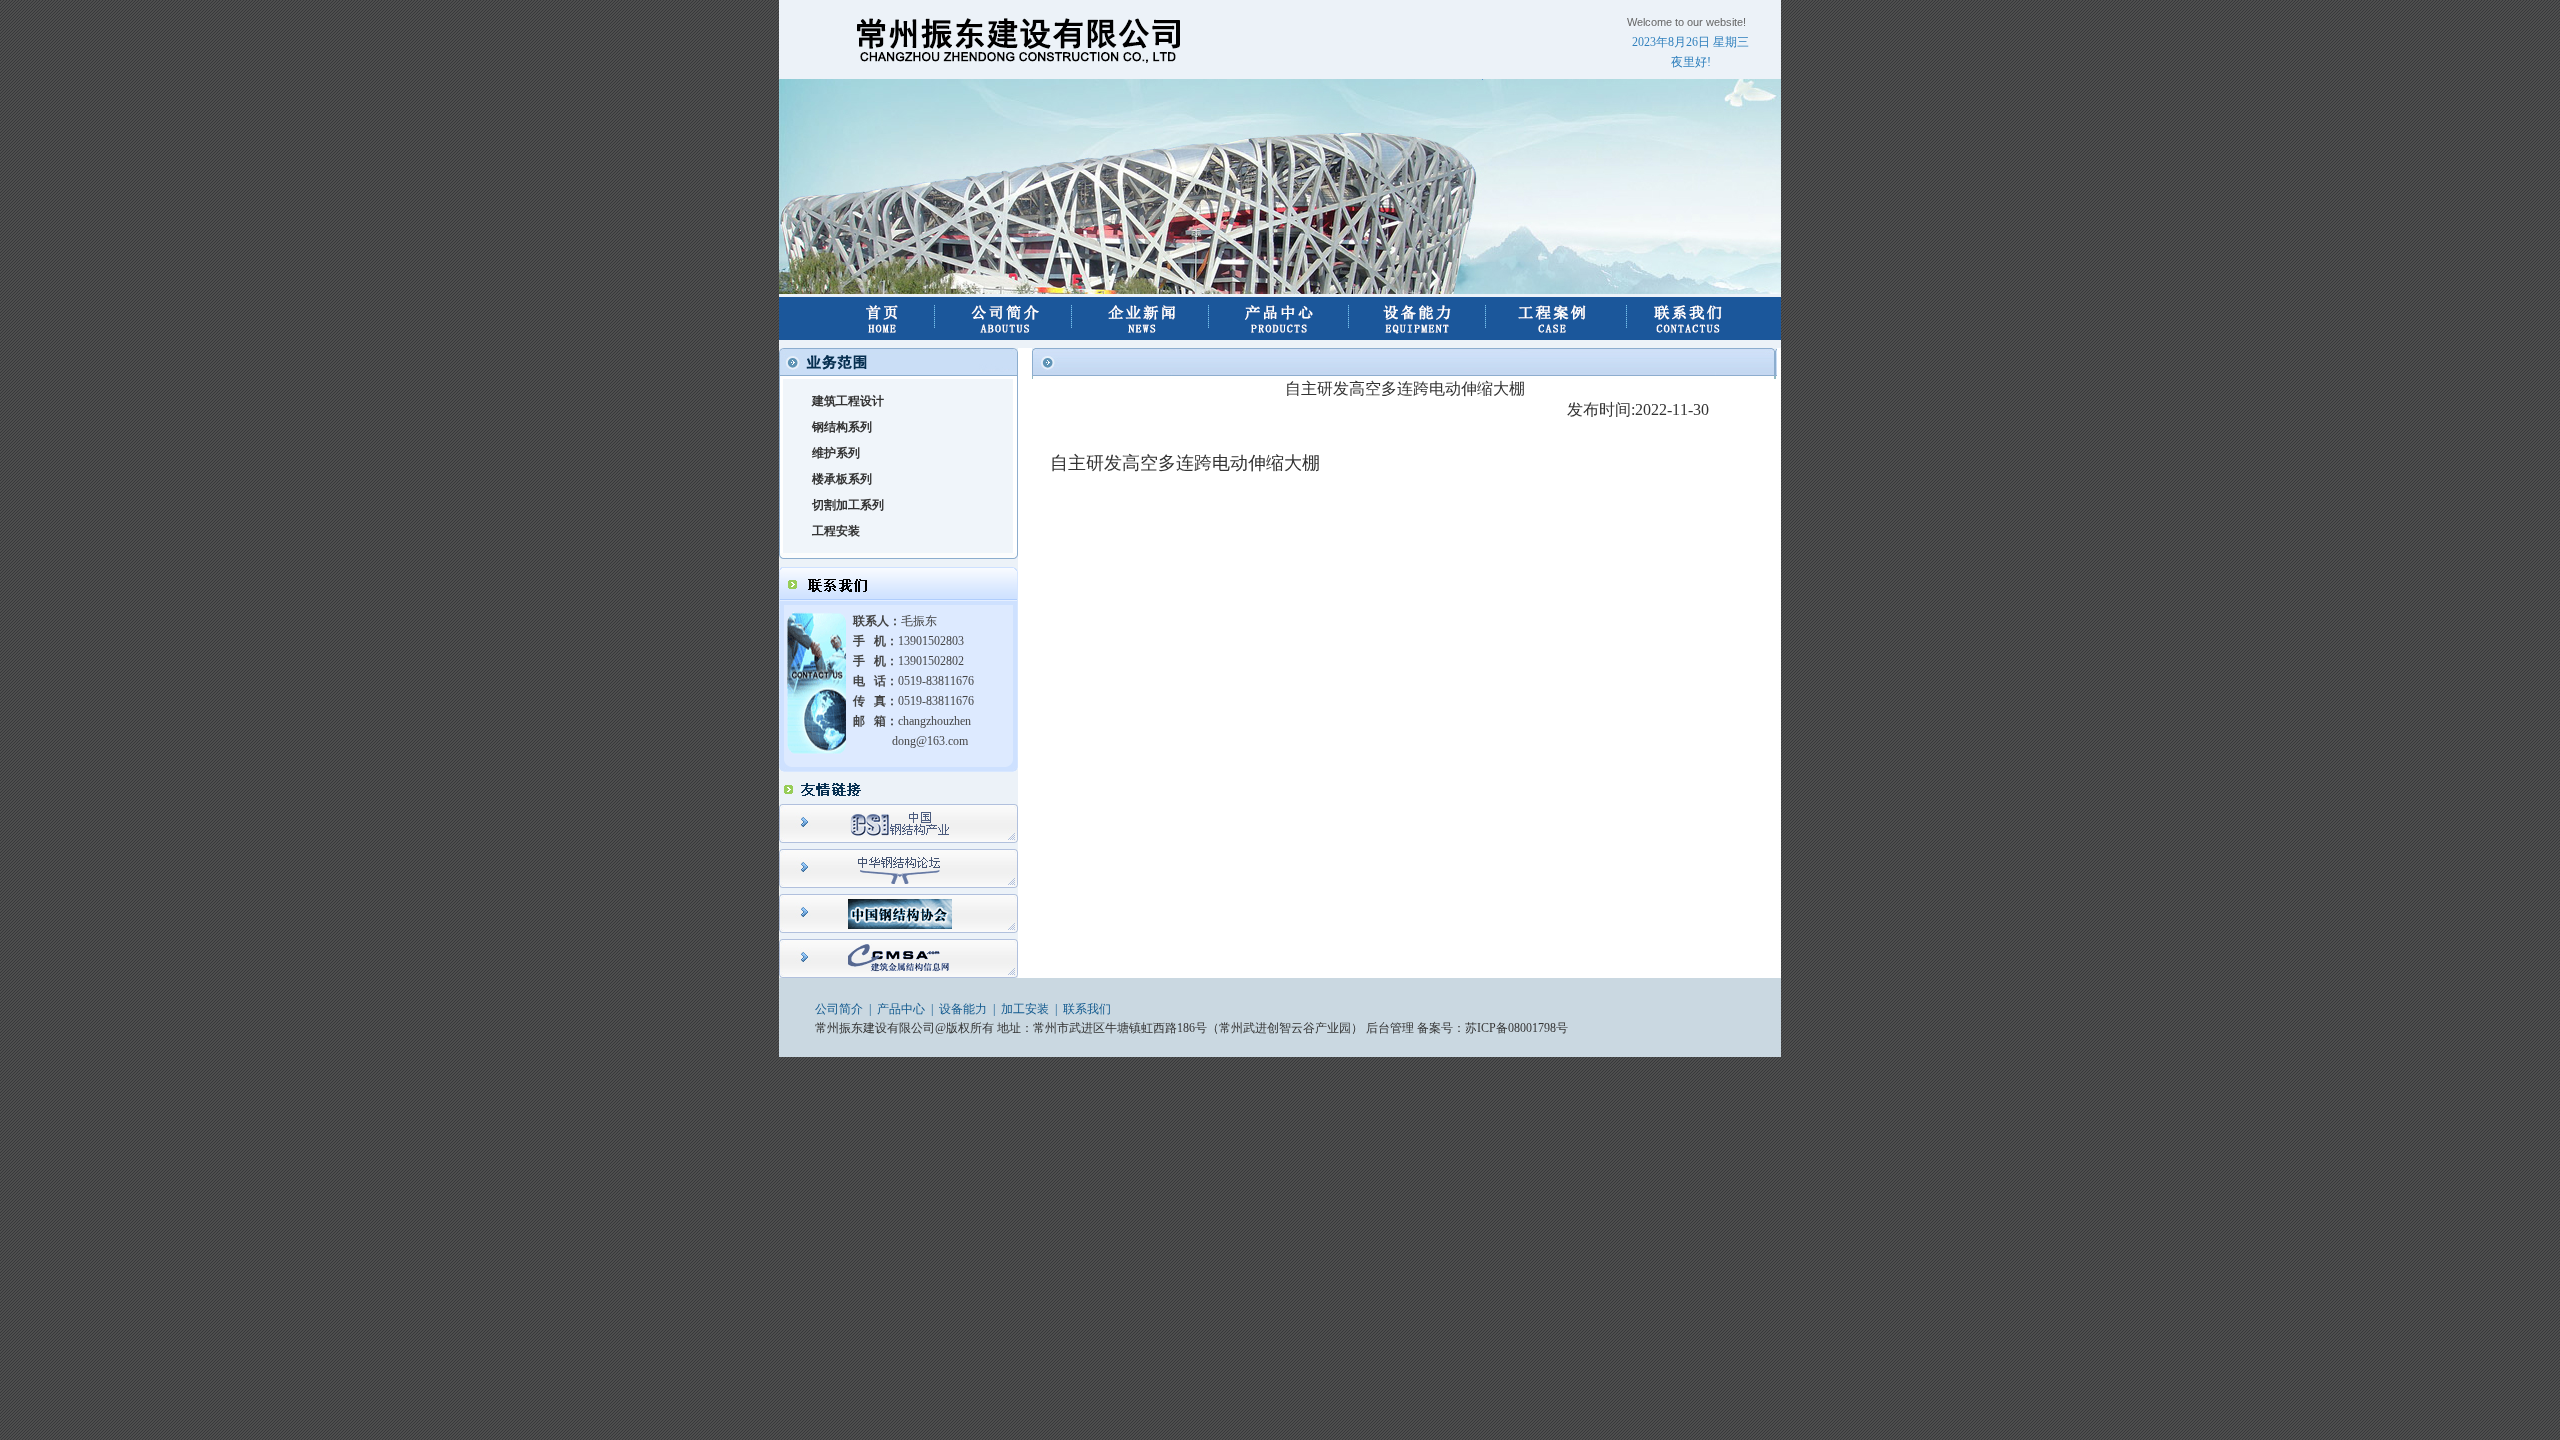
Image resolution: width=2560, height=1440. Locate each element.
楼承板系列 (842, 479)
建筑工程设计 (848, 401)
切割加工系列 (848, 505)
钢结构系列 (842, 427)
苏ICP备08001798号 (1516, 1028)
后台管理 (1390, 1028)
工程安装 (836, 531)
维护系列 (836, 453)
